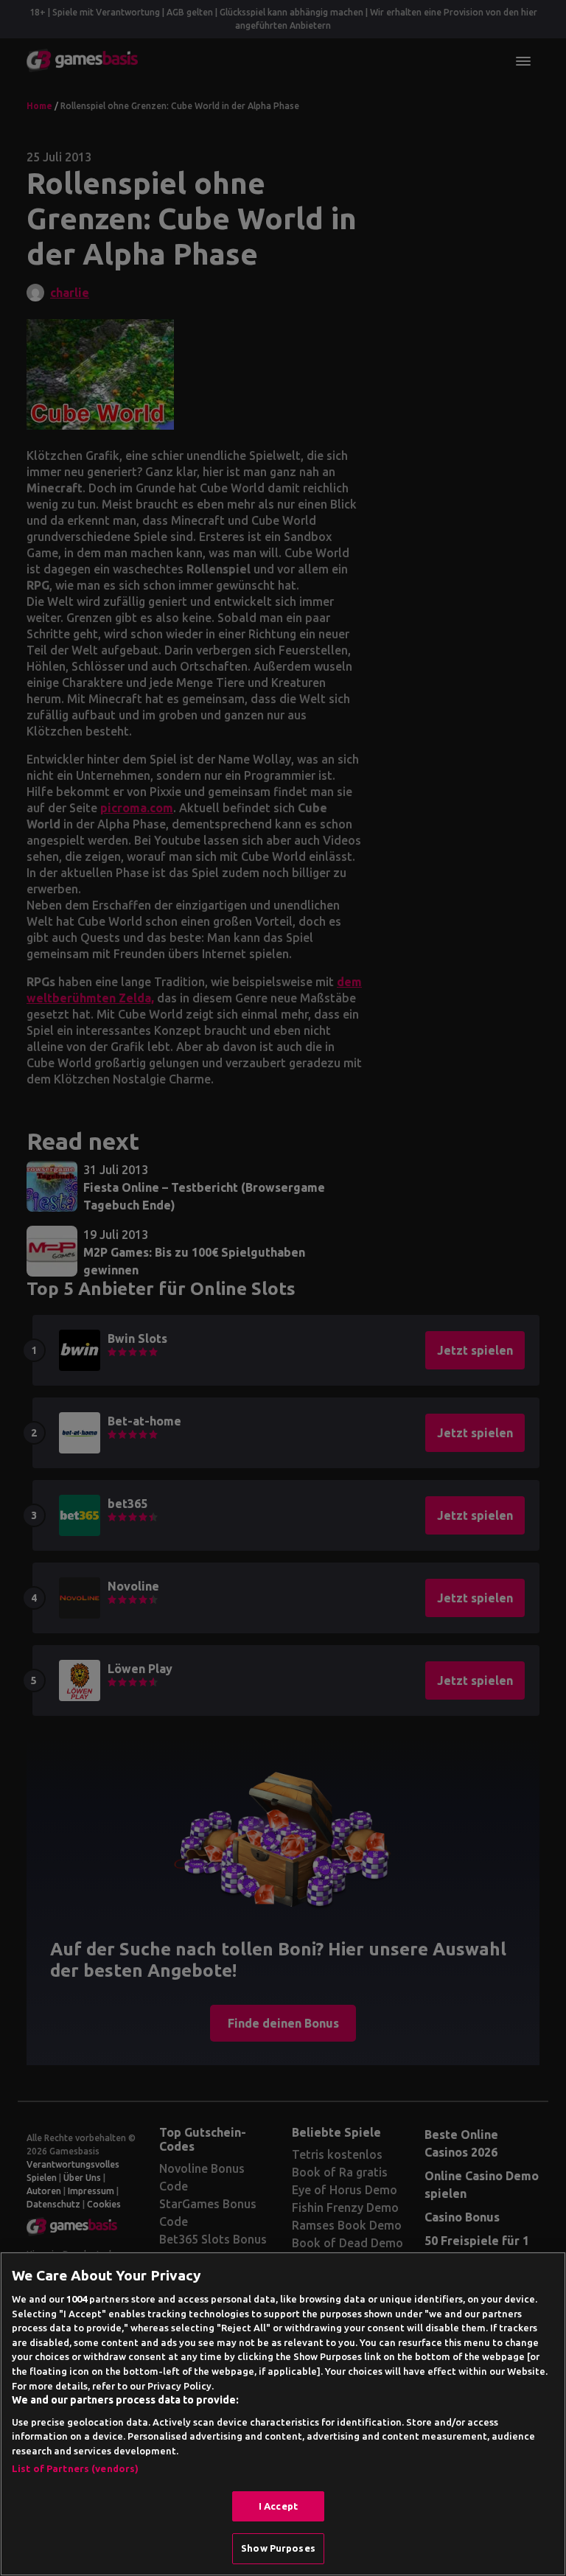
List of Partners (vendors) (75, 2468)
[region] (283, 2414)
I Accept (278, 2506)
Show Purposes (278, 2548)
